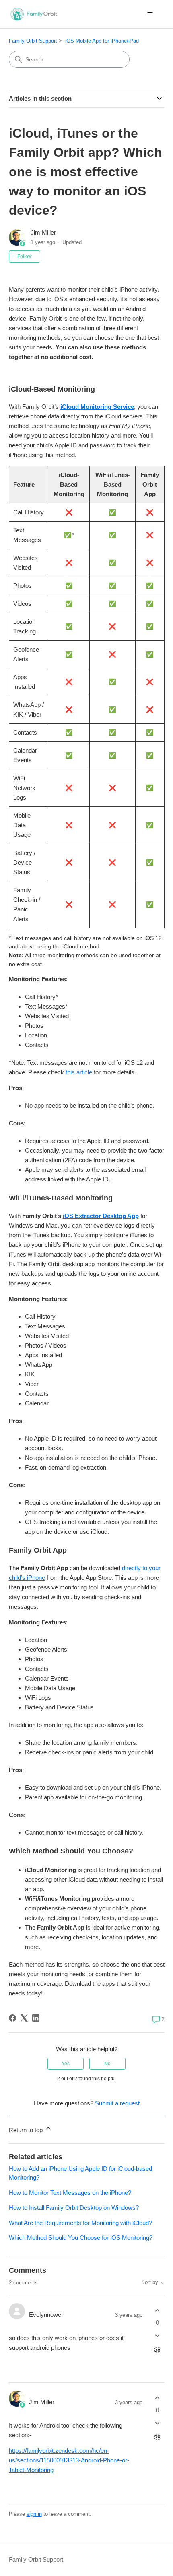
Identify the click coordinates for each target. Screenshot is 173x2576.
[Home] (33, 14)
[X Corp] (24, 2018)
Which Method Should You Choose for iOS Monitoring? (81, 2238)
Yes (66, 2064)
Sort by (150, 2282)
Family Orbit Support (33, 41)
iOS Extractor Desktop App (101, 1216)
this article (79, 1072)
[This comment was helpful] (158, 2310)
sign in (34, 2514)
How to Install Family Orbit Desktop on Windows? (74, 2208)
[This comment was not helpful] (158, 2336)
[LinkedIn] (36, 2018)
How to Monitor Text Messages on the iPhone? (70, 2193)
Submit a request (117, 2103)
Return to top (27, 2130)
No (107, 2064)
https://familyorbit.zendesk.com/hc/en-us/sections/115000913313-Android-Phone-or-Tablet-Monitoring (69, 2460)
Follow (25, 256)
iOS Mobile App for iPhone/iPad (102, 41)
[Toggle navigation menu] (150, 14)
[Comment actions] (158, 2350)
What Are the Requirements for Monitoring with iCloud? (80, 2223)
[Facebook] (12, 2018)
